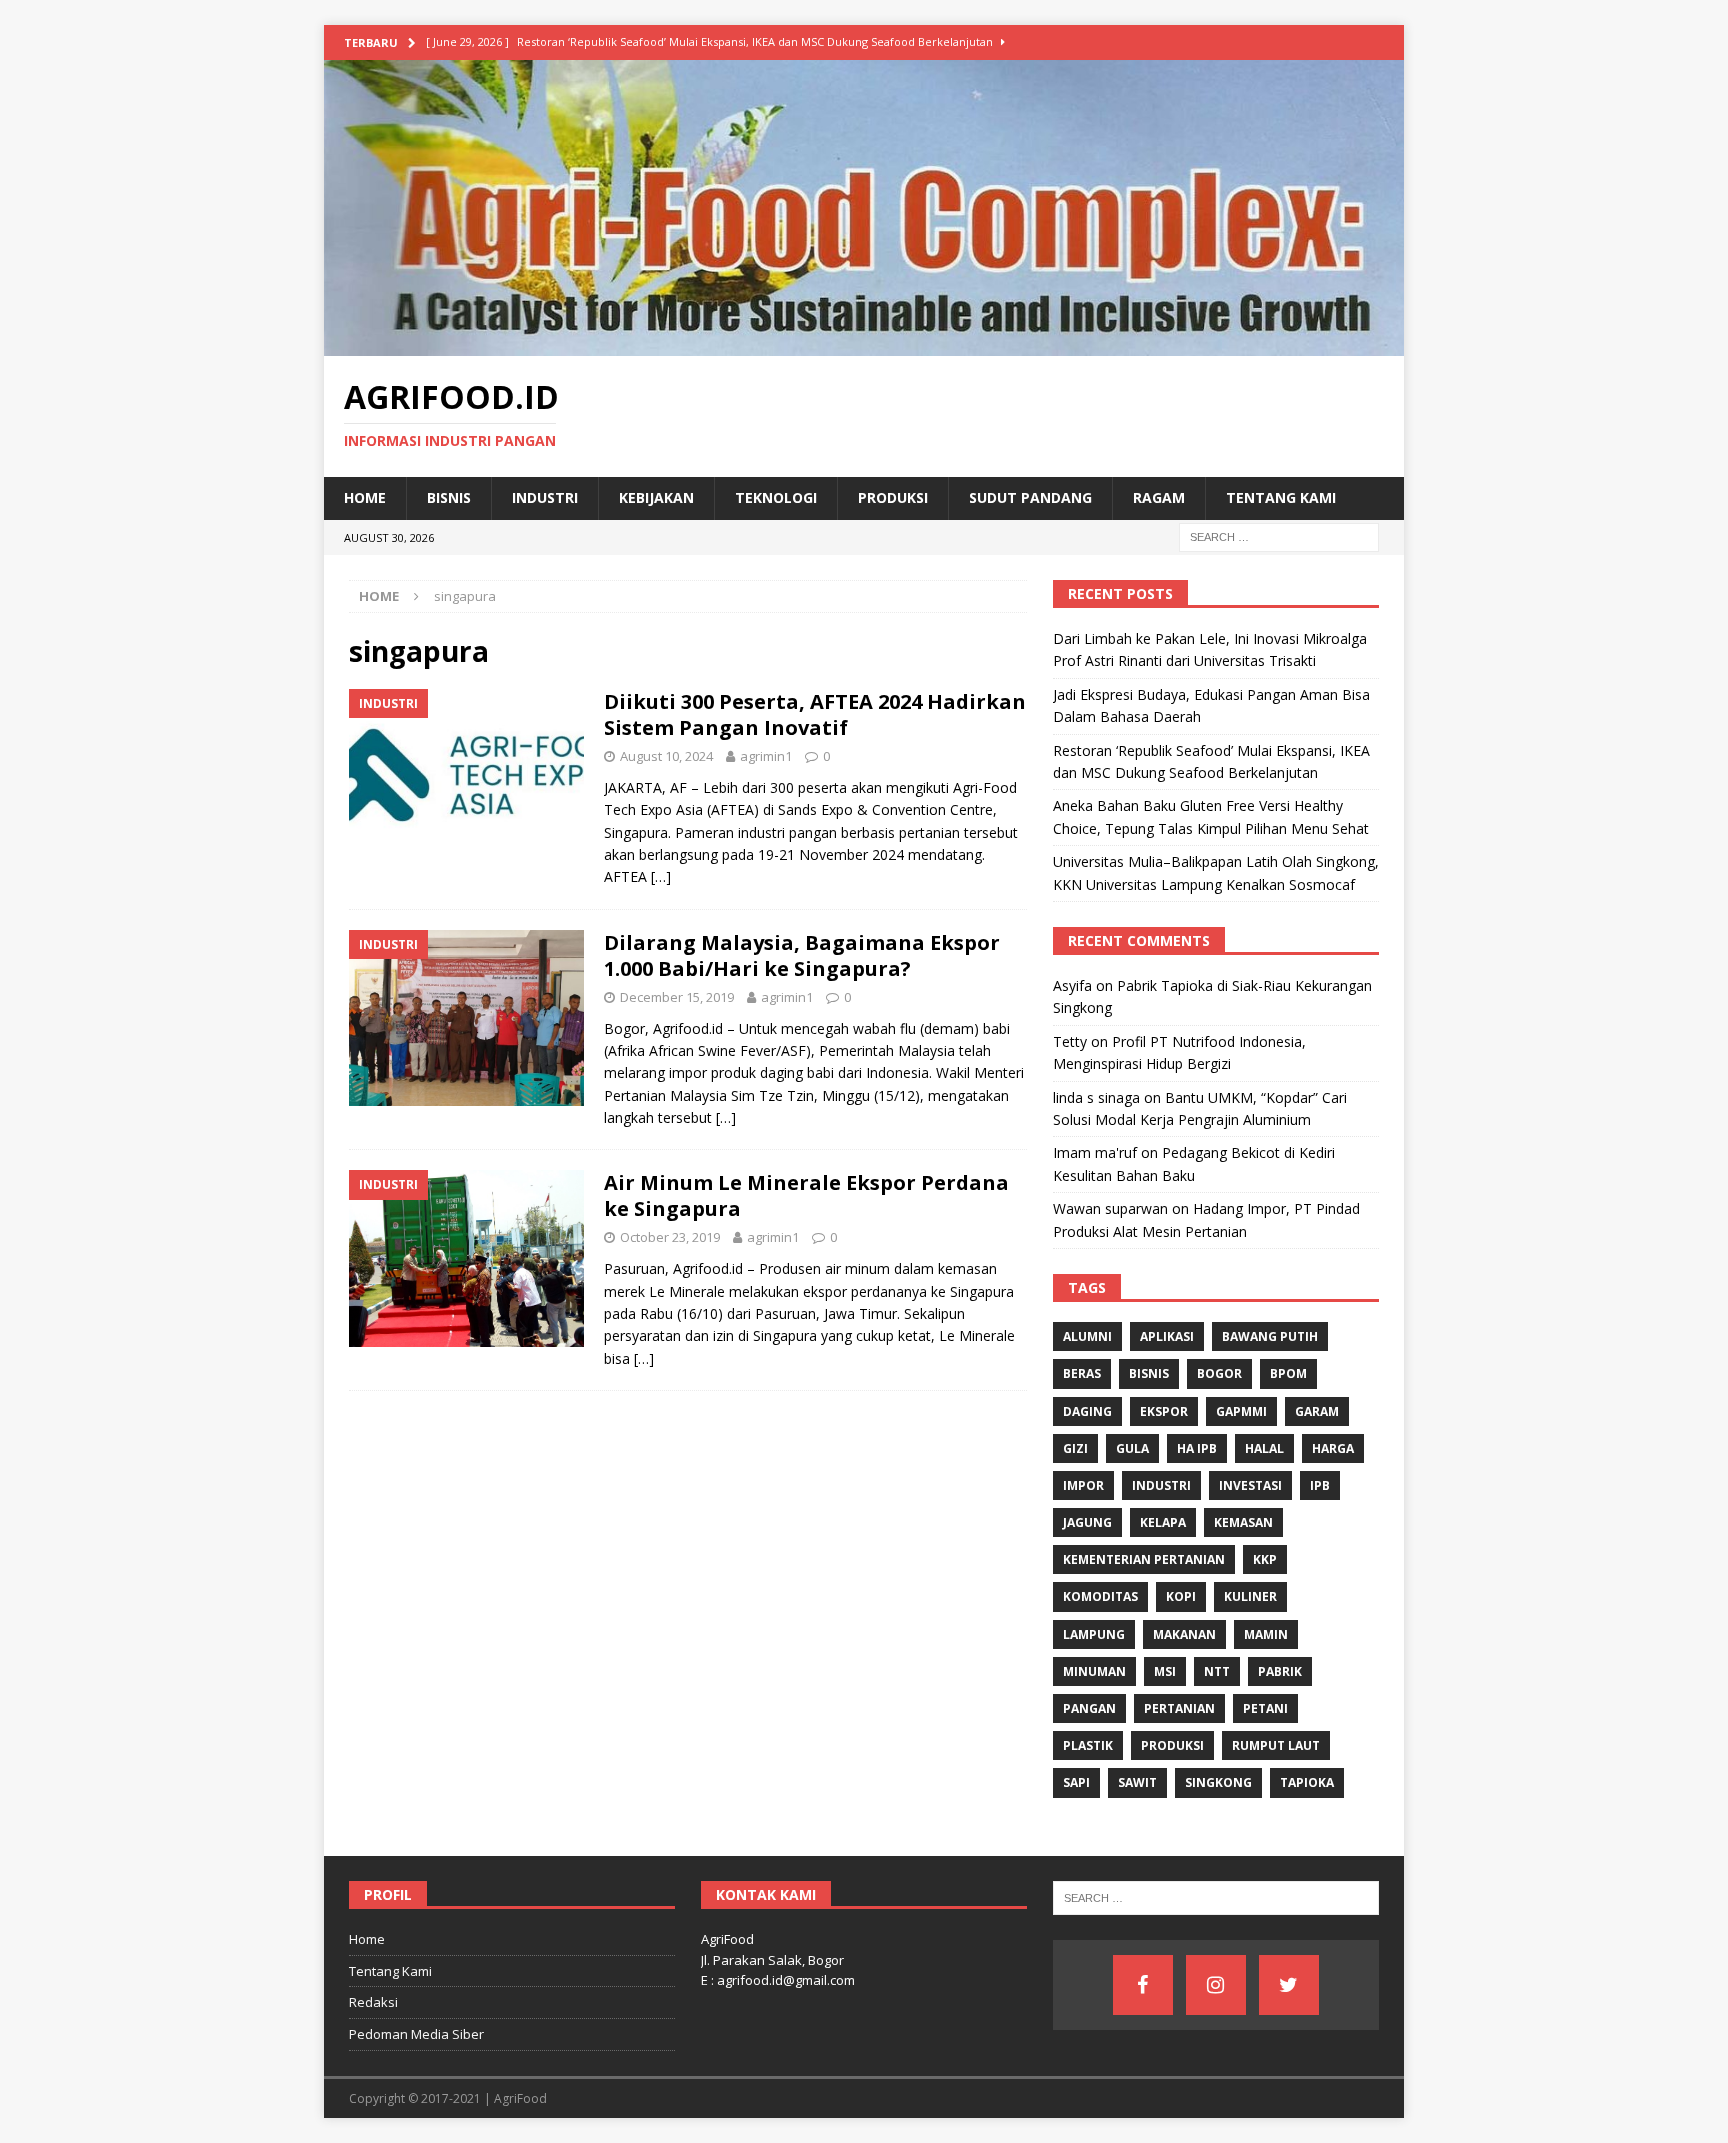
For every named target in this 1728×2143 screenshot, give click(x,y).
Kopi (1181, 1596)
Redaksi (373, 2002)
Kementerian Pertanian (1144, 1559)
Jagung (1087, 1522)
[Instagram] (1216, 1985)
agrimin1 (766, 756)
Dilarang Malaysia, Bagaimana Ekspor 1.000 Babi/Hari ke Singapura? (802, 955)
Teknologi (776, 497)
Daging (1087, 1411)
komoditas (1100, 1596)
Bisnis (449, 497)
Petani (1265, 1708)
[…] (661, 876)
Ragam (1159, 497)
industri (1161, 1485)
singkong (1218, 1782)
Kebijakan (656, 497)
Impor (1083, 1485)
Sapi (1076, 1782)
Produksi (893, 497)
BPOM (1288, 1373)
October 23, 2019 (670, 1237)
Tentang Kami (1281, 497)
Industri (545, 497)
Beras (1082, 1373)
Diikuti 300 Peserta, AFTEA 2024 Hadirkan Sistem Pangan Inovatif (815, 714)
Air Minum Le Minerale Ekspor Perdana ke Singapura (806, 1195)
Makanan (1184, 1634)
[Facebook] (1143, 1985)
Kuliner (1250, 1596)
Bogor (1219, 1373)
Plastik (1088, 1745)
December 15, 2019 (677, 997)
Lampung (1094, 1634)
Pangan (1089, 1708)
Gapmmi (1241, 1411)
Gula (1132, 1448)
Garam (1317, 1411)
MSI (1165, 1671)
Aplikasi (1167, 1336)
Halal (1264, 1448)
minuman (1094, 1671)
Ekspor (1164, 1411)
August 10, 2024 (666, 756)
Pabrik (1280, 1671)
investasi (1250, 1485)
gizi (1075, 1448)
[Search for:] (1279, 535)
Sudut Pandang (1030, 497)
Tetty (1070, 1041)
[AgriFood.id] (864, 344)
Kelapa (1163, 1522)
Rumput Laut (1276, 1745)
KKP (1265, 1559)
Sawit (1137, 1782)
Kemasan (1243, 1522)
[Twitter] (1289, 1985)
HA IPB (1197, 1448)
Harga (1333, 1448)
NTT (1217, 1671)
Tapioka (1307, 1782)
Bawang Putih (1270, 1336)
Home (365, 497)
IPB (1320, 1485)
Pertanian (1179, 1708)
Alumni (1087, 1336)
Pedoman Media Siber (416, 2034)
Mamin (1266, 1634)
